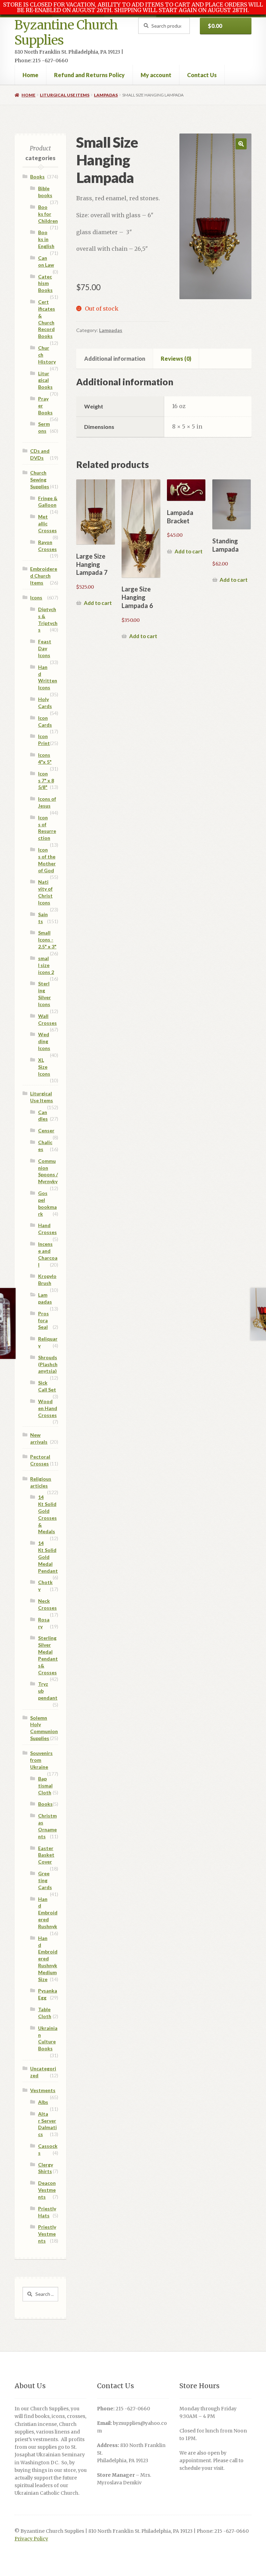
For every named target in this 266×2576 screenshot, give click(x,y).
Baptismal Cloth (45, 1786)
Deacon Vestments (47, 2190)
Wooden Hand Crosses (48, 1408)
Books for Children (48, 214)
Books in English (46, 239)
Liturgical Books (45, 380)
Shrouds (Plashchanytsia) (48, 1364)
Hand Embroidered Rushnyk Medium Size (48, 1959)
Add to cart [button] (98, 603)
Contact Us (202, 75)
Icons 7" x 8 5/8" (46, 780)
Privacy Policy (31, 2539)
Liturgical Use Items (65, 95)
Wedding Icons (44, 1041)
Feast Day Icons (45, 648)
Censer (46, 1130)
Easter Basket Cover (46, 1855)
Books (37, 177)
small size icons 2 (46, 965)
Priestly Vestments (47, 2234)
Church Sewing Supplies (40, 480)
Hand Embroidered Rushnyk (48, 1913)
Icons (36, 597)
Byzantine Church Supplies (66, 33)
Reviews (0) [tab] (176, 358)
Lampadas (106, 95)
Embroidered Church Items (44, 576)
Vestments (43, 2090)
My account (156, 75)
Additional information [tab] (115, 358)
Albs (43, 2102)
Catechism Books (45, 283)
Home (30, 75)
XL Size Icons (44, 1067)
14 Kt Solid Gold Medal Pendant (48, 1557)
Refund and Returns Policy (89, 75)
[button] (241, 144)
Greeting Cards (45, 1880)
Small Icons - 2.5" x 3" (47, 940)
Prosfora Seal (43, 1320)
